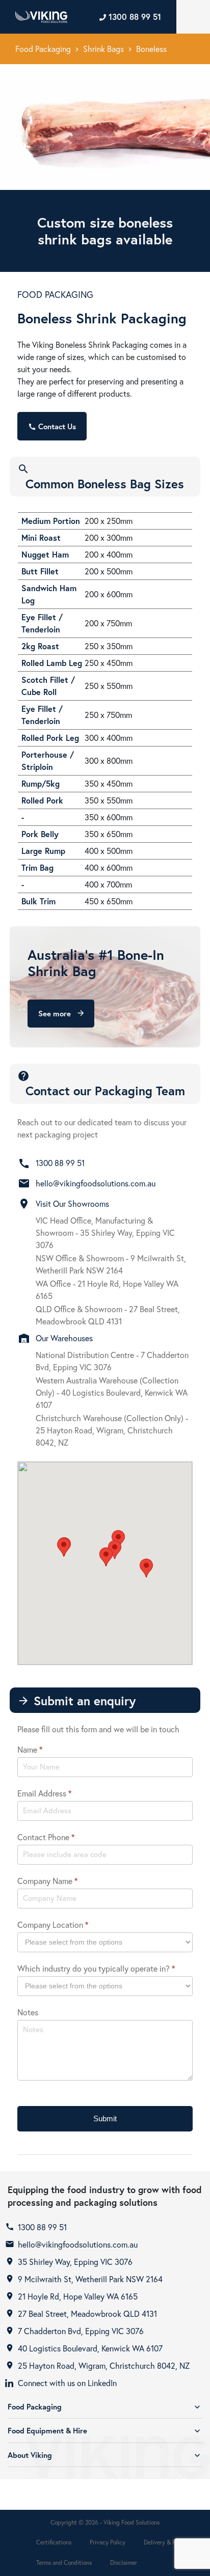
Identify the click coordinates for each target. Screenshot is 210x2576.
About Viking (105, 2455)
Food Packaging (43, 49)
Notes (28, 2012)
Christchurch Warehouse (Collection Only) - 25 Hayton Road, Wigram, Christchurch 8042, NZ (112, 1430)
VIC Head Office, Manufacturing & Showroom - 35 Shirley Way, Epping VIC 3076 (105, 1232)
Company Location (53, 1924)
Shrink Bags (103, 49)
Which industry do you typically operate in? (96, 1968)
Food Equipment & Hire (105, 2431)
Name (30, 1749)
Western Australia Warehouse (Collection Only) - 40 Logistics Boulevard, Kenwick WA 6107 (112, 1392)
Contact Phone (46, 1837)
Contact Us (52, 426)
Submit (105, 2118)
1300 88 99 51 (60, 1163)
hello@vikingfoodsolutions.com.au (96, 1183)
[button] (64, 1547)
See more (62, 1013)
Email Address (44, 1793)
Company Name (47, 1881)
